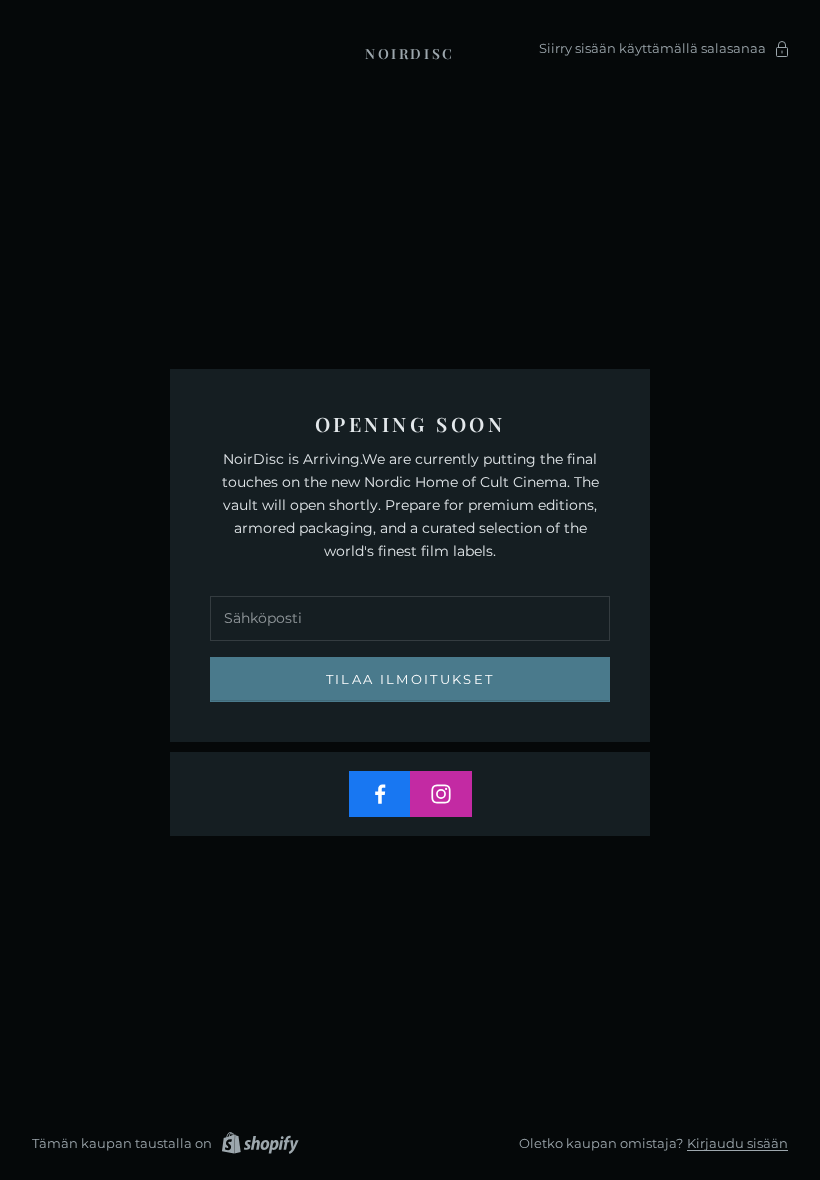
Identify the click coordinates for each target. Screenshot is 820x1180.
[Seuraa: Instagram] (441, 794)
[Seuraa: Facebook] (380, 794)
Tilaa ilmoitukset (410, 679)
